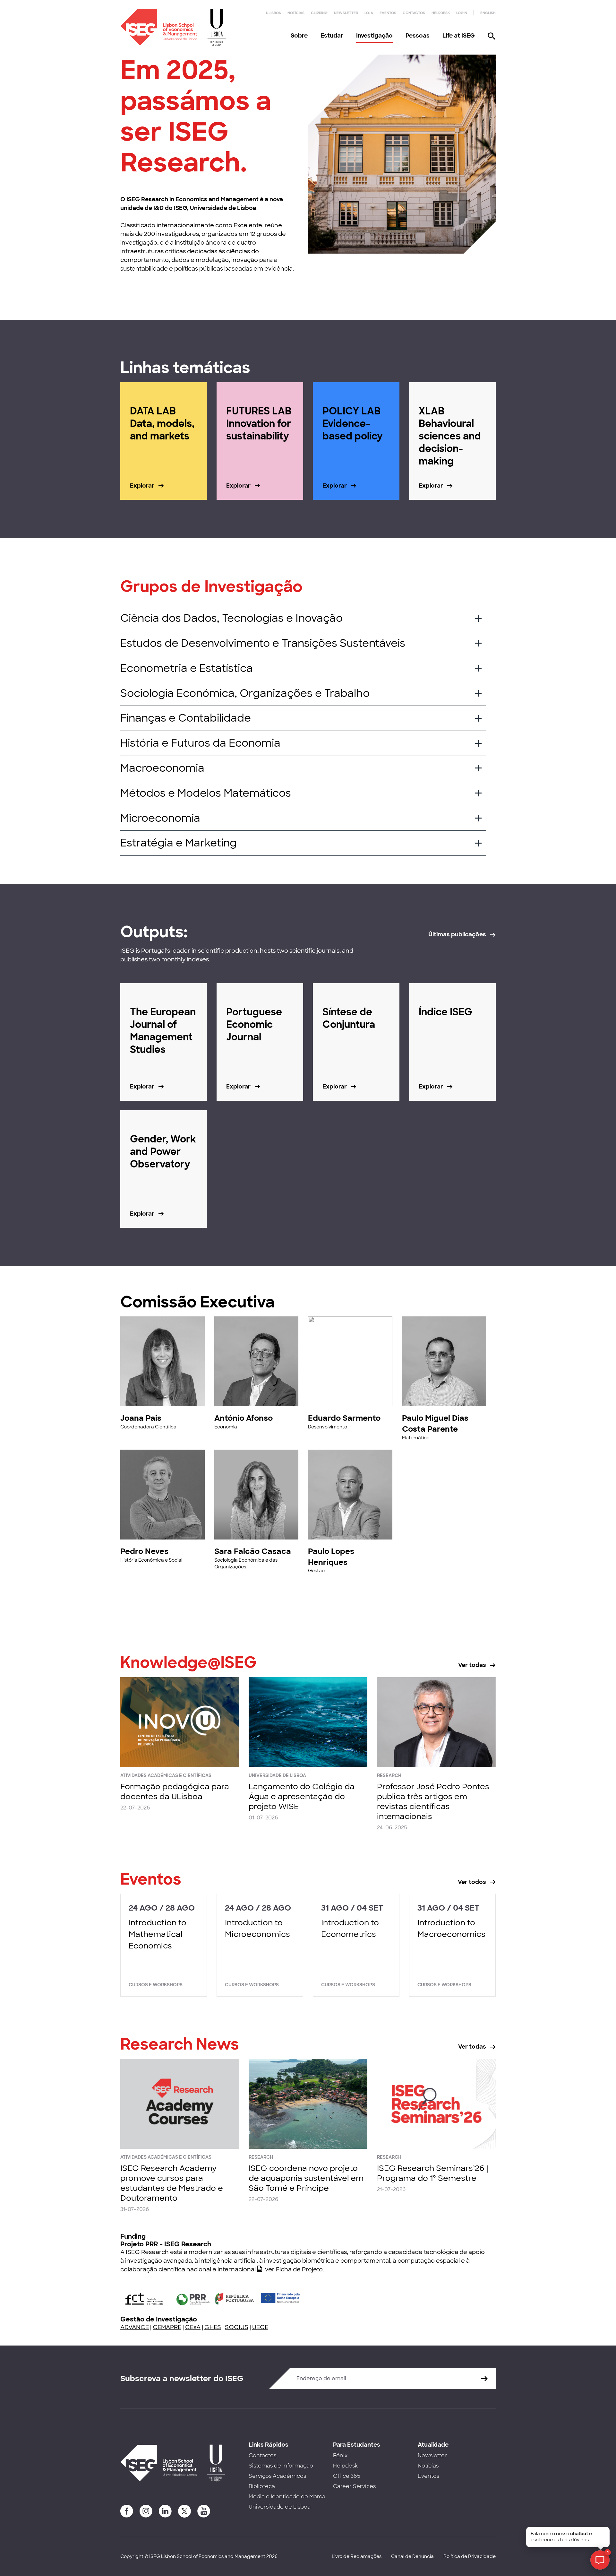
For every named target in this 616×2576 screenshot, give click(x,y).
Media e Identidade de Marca (287, 2497)
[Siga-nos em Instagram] (146, 2511)
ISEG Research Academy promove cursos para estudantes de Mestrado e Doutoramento (172, 2183)
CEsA (193, 2327)
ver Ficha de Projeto (294, 2269)
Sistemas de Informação (281, 2466)
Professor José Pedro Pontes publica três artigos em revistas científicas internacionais (433, 1802)
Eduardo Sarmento (344, 1418)
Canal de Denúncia (412, 2556)
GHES (213, 2327)
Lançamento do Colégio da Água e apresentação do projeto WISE (302, 1796)
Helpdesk (441, 13)
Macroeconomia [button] (162, 768)
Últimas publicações (457, 934)
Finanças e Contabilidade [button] (186, 718)
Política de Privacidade (470, 2556)
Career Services (354, 2486)
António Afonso (244, 1418)
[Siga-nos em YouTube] (204, 2511)
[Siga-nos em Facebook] (127, 2511)
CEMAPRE (167, 2327)
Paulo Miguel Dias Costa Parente (435, 1423)
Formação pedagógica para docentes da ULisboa (175, 1791)
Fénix (340, 2455)
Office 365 (347, 2476)
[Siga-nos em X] (184, 2511)
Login (462, 13)
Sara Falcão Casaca (253, 1551)
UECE (260, 2327)
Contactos (414, 13)
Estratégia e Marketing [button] (179, 843)
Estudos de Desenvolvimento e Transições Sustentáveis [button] (263, 643)
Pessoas (418, 36)
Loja (369, 13)
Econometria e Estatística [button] (187, 668)
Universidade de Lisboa (280, 2507)
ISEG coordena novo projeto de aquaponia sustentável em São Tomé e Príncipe (306, 2178)
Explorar (142, 486)
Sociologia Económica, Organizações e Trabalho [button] (245, 693)
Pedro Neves (144, 1551)
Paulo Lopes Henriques (331, 1557)
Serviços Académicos (277, 2476)
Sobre (299, 36)
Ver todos (472, 1882)
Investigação (374, 36)
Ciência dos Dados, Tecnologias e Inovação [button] (231, 618)
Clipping (319, 13)
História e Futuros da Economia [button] (200, 743)
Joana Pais (141, 1418)
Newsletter (346, 13)
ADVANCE (135, 2327)
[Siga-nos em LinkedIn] (165, 2511)
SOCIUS (237, 2327)
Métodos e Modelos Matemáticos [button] (206, 793)
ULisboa (274, 13)
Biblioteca (262, 2486)
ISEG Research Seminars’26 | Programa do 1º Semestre (432, 2173)
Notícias (296, 13)
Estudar (332, 36)
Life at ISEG (459, 36)
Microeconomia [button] (160, 818)
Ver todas (472, 1665)
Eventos (388, 13)
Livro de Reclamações (357, 2556)
